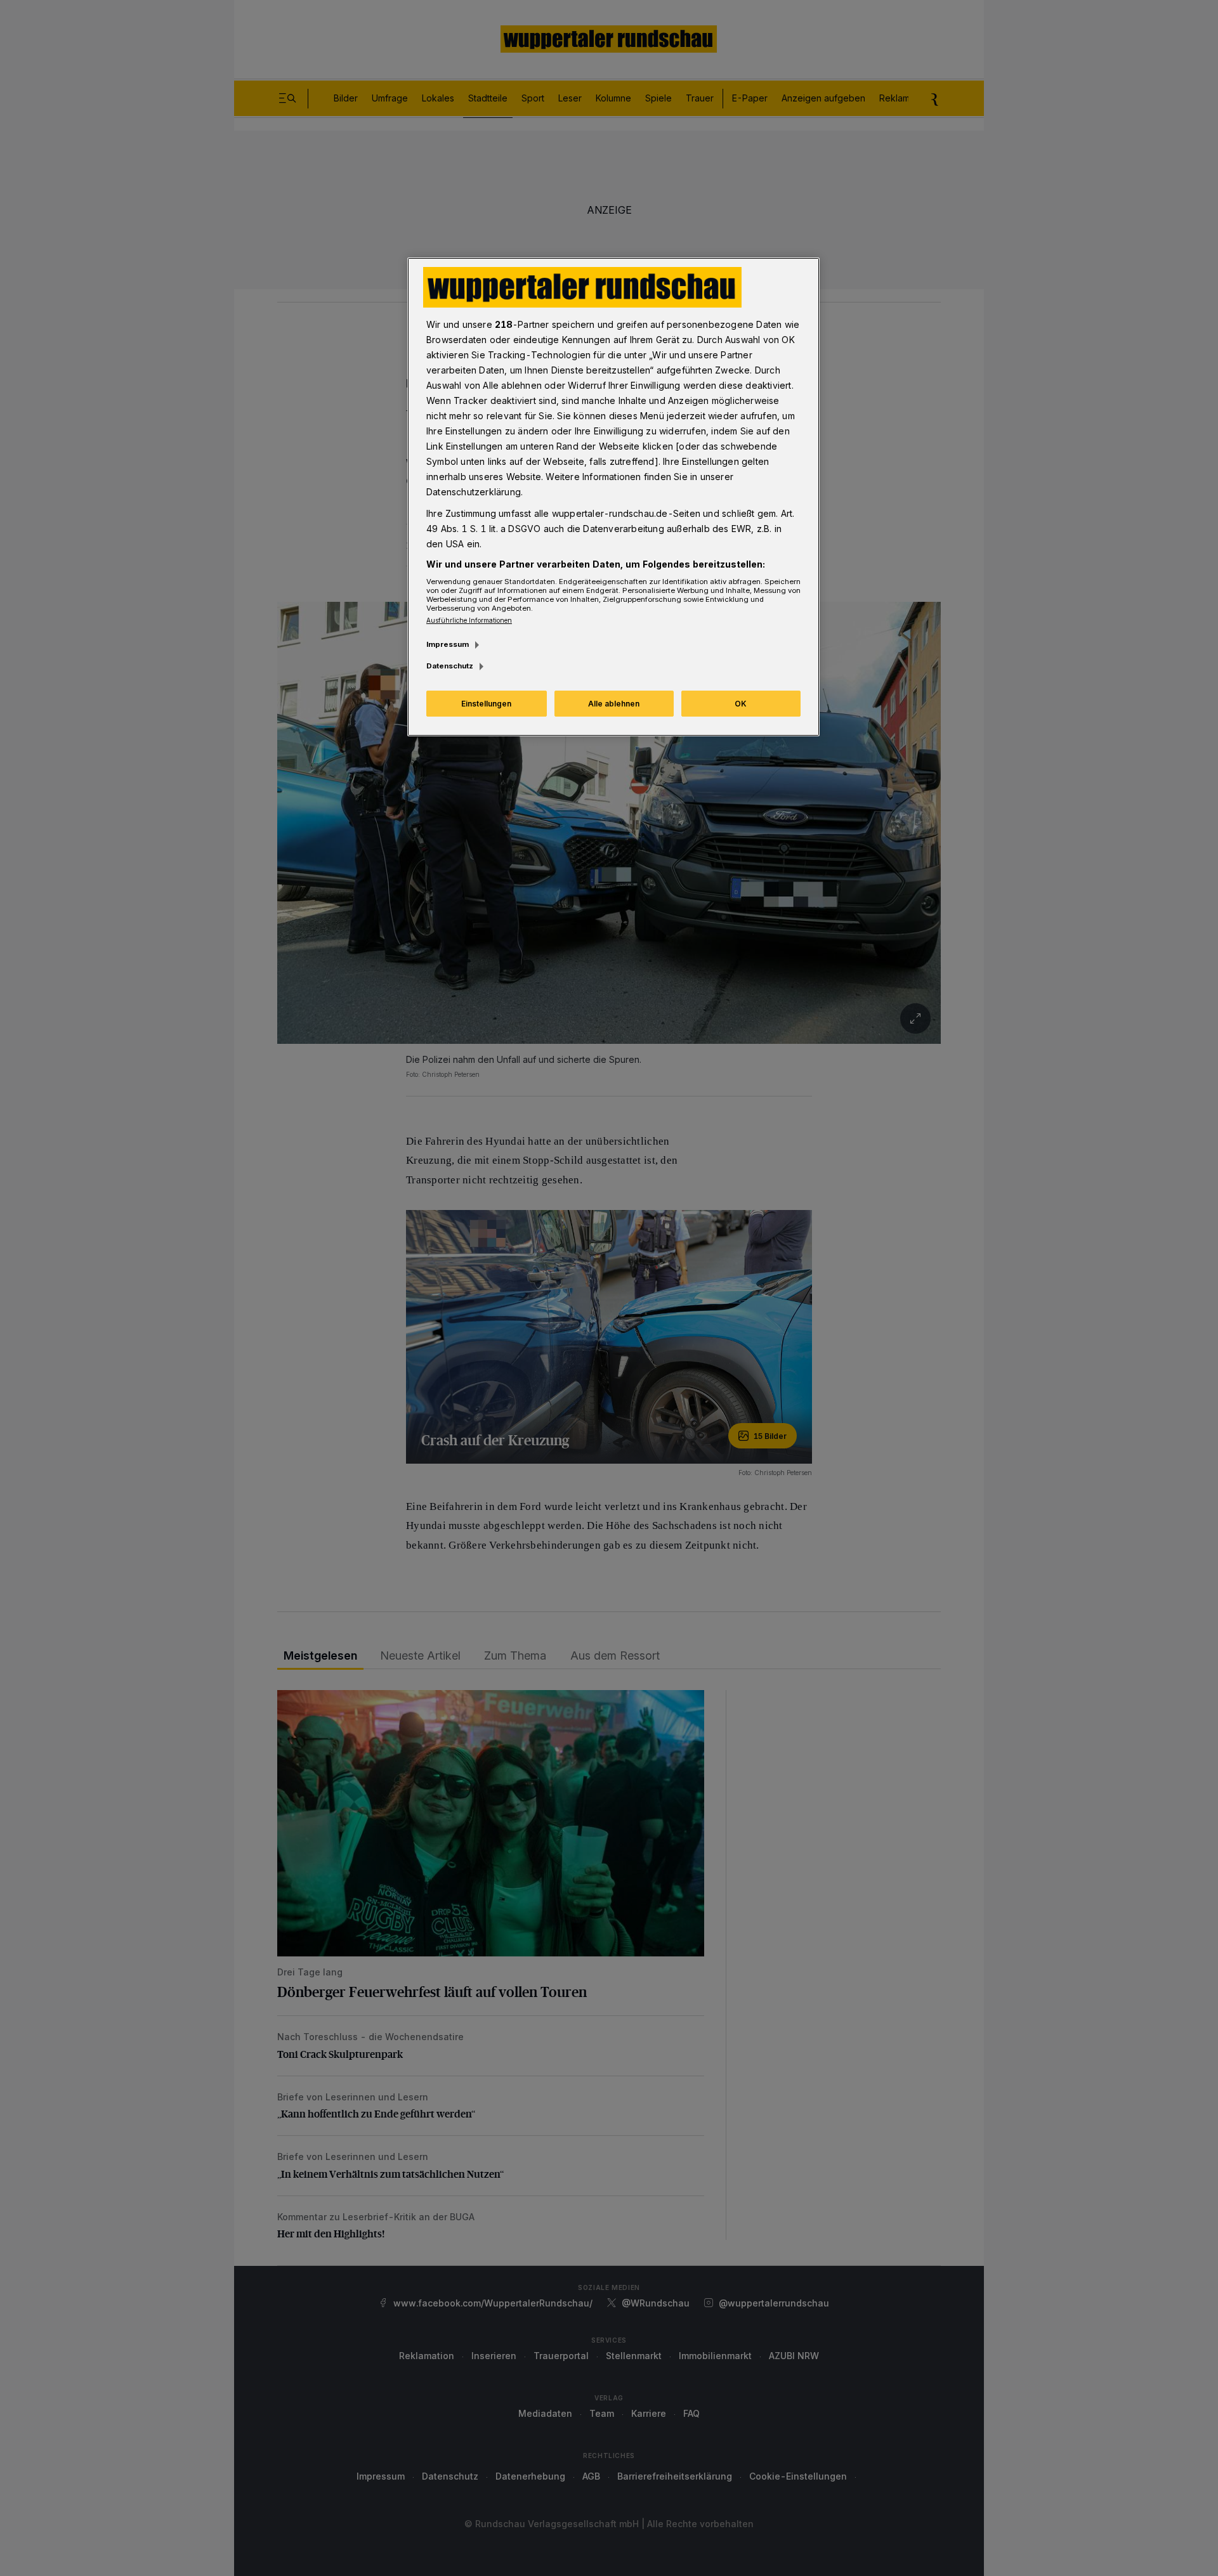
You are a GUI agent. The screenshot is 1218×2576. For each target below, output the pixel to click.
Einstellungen (486, 704)
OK (741, 704)
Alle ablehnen (614, 704)
